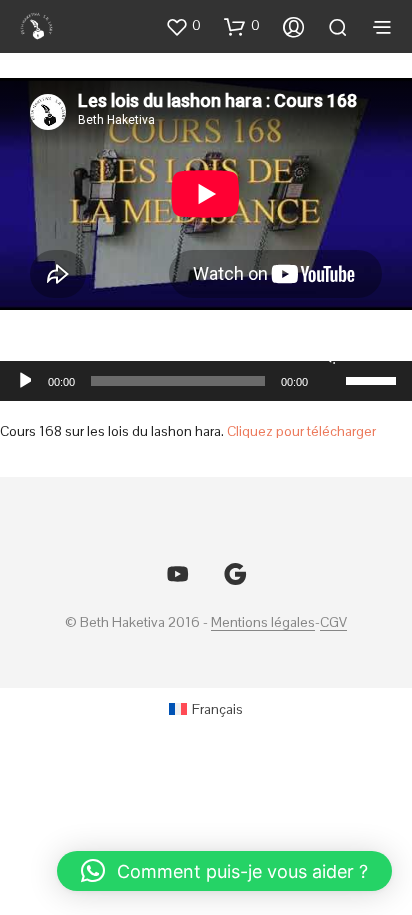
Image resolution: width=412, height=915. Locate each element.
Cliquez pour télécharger (301, 431)
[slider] (374, 379)
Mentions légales (263, 623)
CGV (333, 623)
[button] (183, 26)
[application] (206, 381)
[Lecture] (23, 381)
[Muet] (327, 355)
